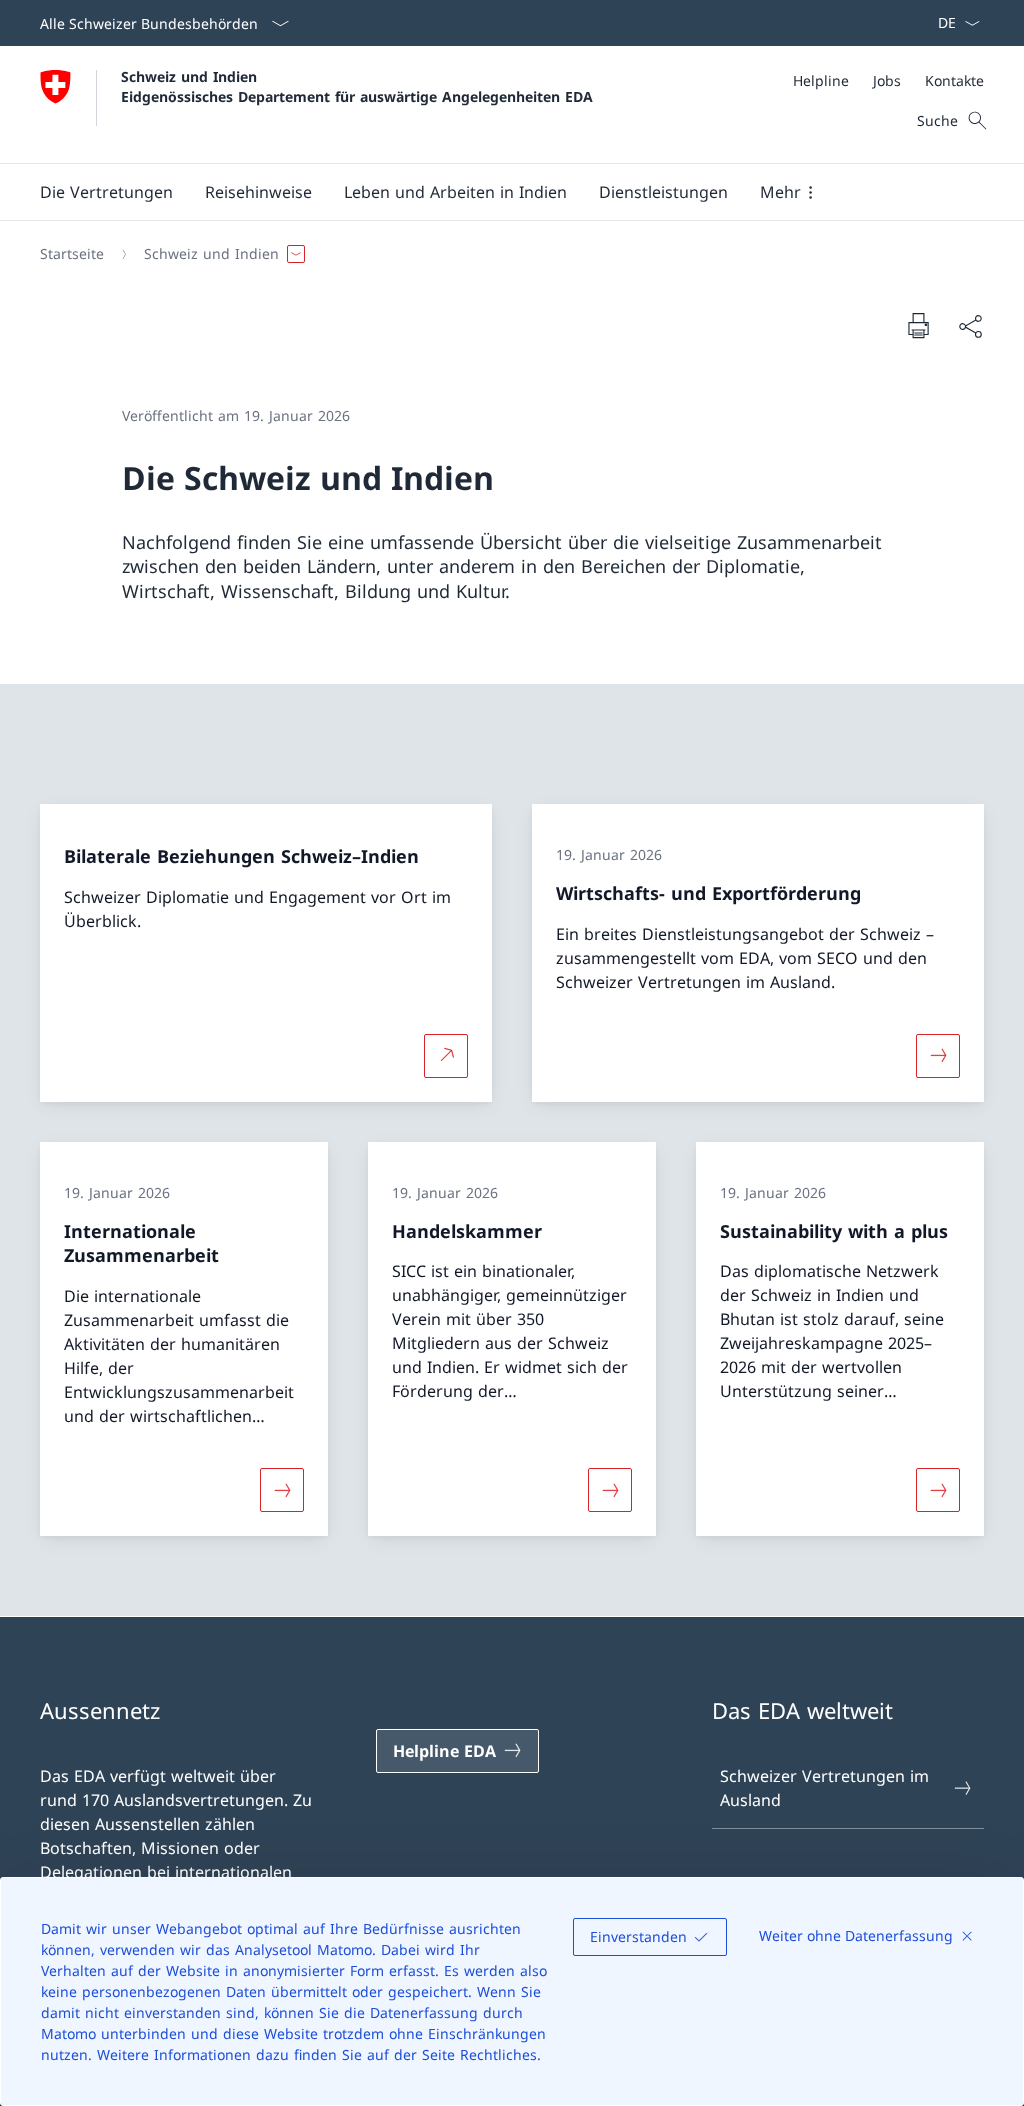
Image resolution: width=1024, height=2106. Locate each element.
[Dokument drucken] (918, 325)
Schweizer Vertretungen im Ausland (824, 1788)
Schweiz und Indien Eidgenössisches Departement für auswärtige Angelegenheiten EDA (357, 86)
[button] (106, 192)
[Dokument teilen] (970, 326)
